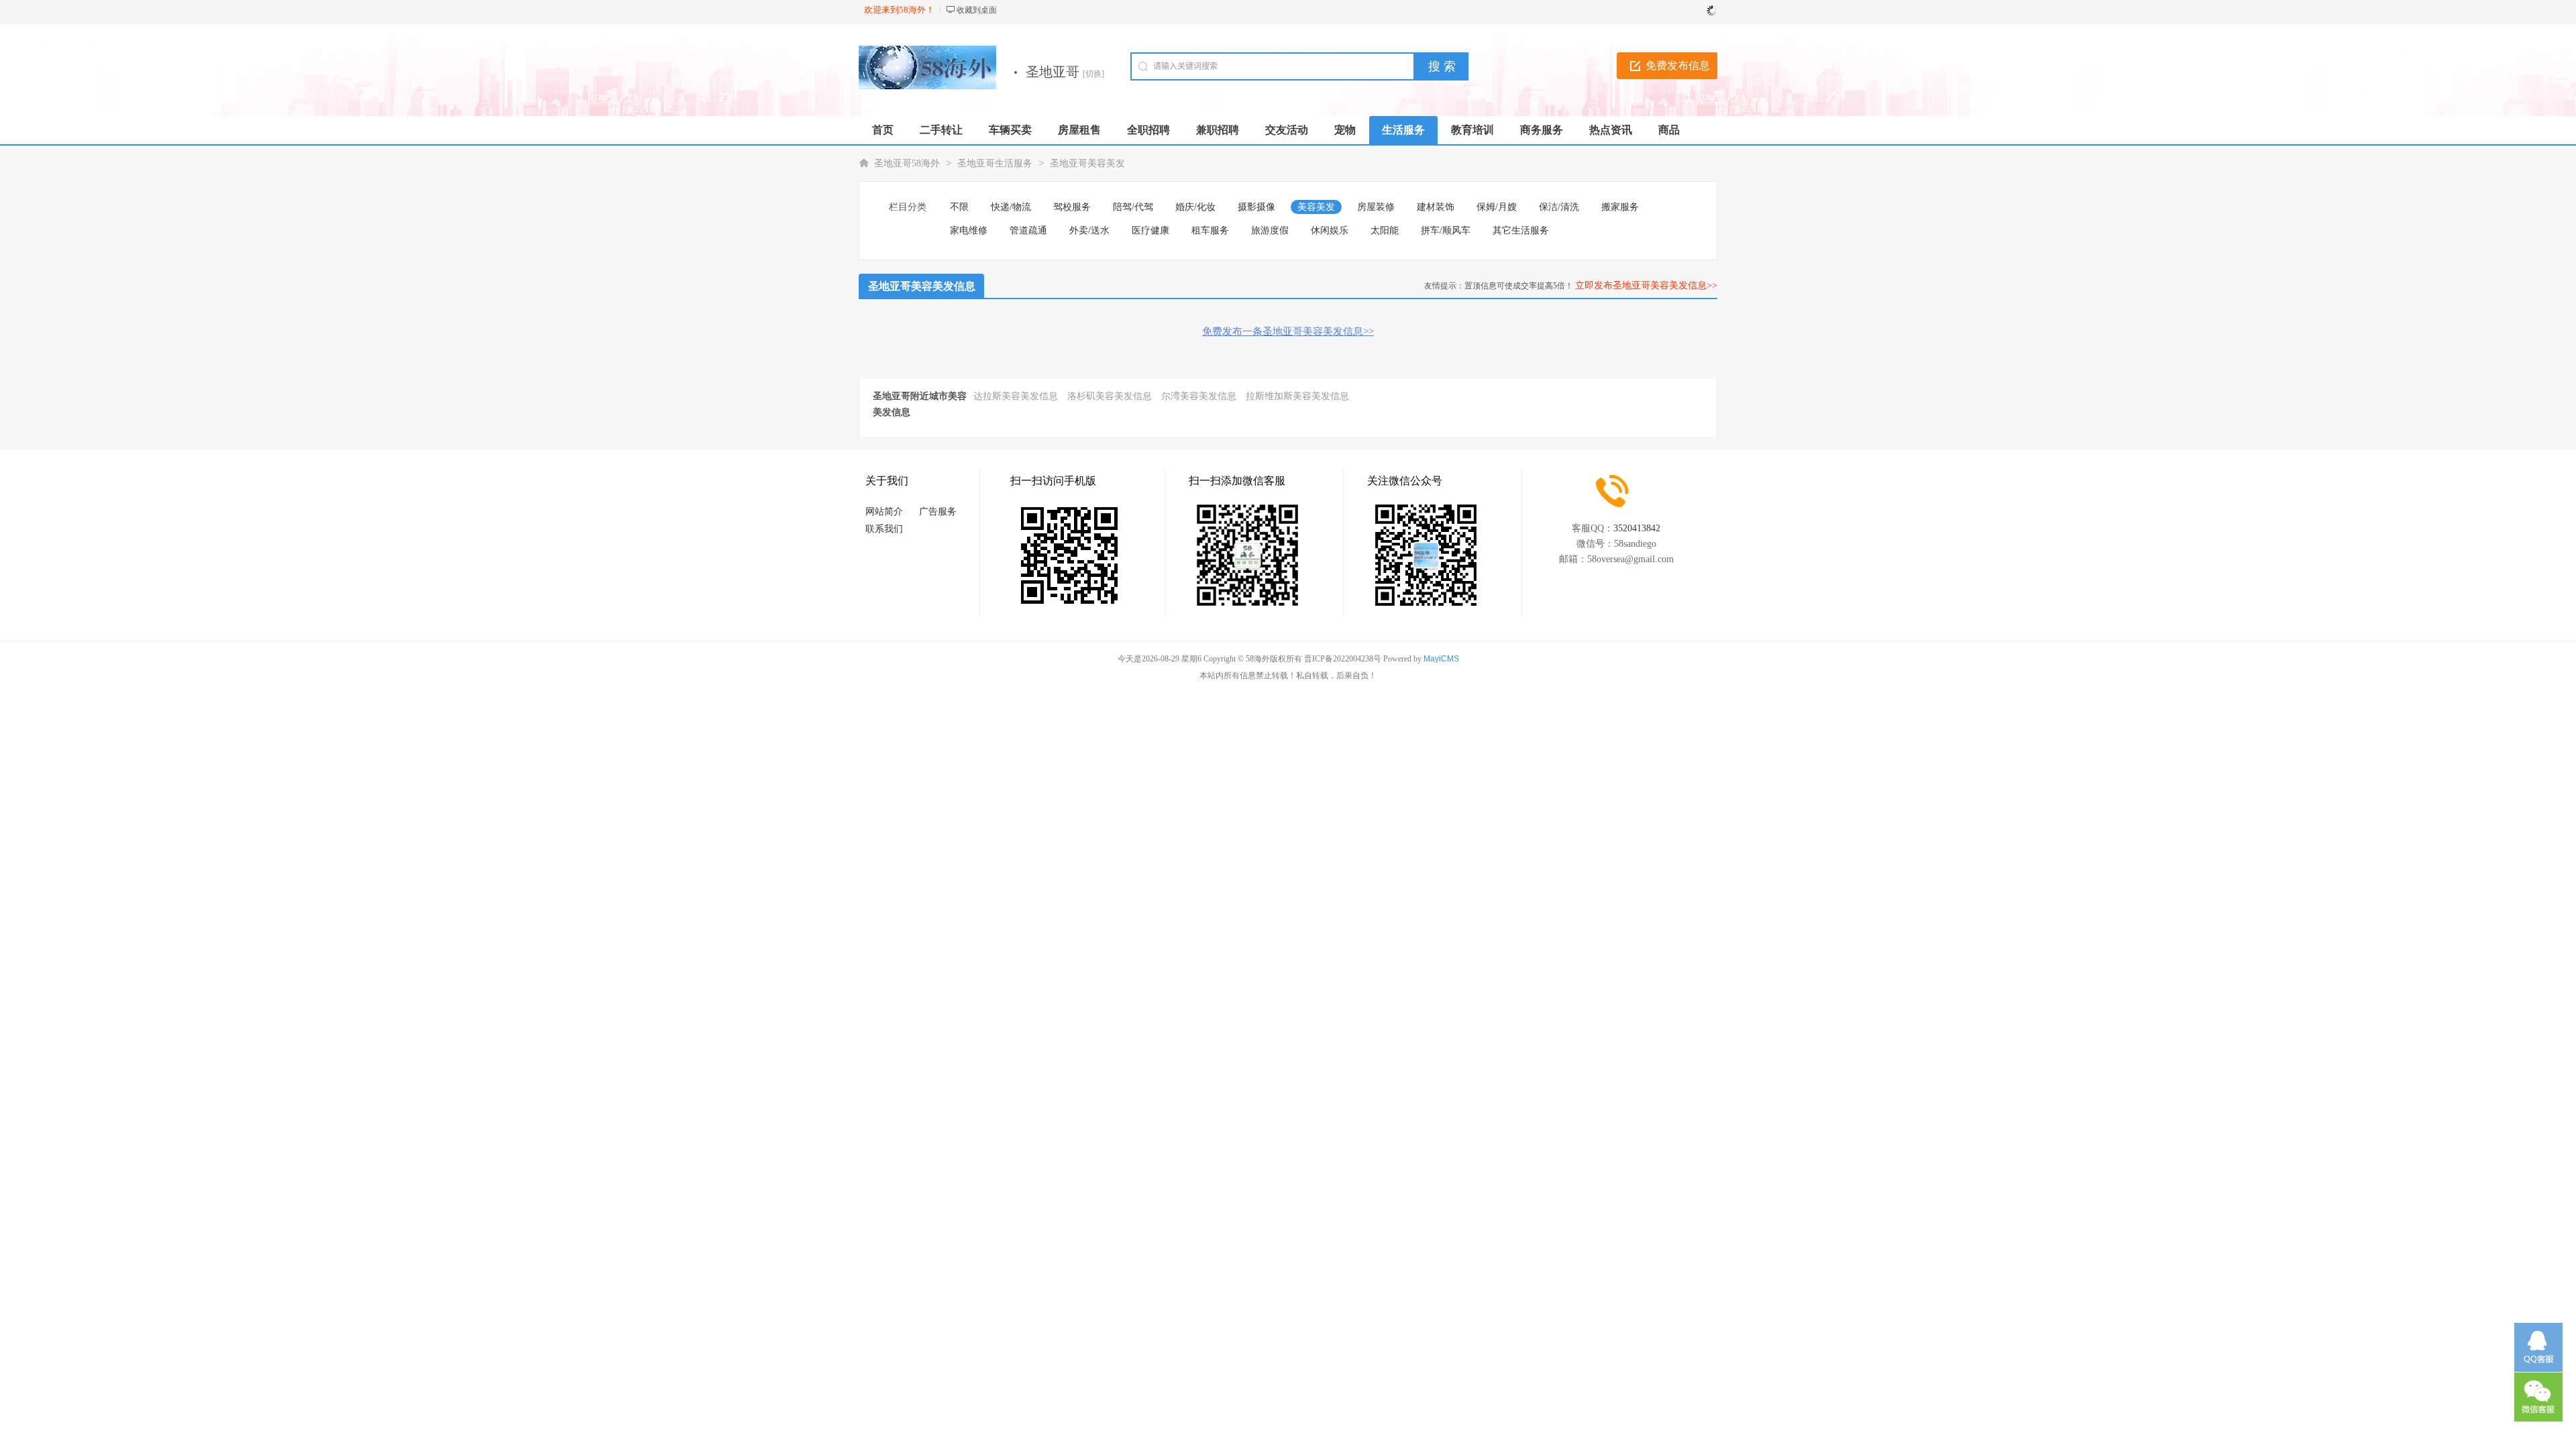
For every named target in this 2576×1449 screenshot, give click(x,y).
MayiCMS (1441, 659)
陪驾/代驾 (1133, 207)
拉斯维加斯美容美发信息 (1297, 396)
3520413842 (1637, 528)
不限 (959, 207)
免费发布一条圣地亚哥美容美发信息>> (1288, 331)
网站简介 (884, 512)
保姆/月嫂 (1497, 207)
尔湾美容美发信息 (1199, 396)
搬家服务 (1620, 207)
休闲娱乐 (1330, 230)
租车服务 (1210, 230)
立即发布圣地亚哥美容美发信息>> (1646, 285)
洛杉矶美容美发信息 (1110, 396)
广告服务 (938, 512)
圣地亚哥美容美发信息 (922, 286)
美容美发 (1316, 207)
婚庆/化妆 (1195, 207)
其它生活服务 (1521, 230)
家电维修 (969, 230)
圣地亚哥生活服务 (995, 163)
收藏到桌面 (977, 10)
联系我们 (884, 529)
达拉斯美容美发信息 (1016, 396)
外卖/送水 (1089, 230)
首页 (883, 130)
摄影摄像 (1256, 207)
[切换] (1093, 74)
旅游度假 (1270, 230)
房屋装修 (1376, 207)
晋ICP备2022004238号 (1343, 659)
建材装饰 (1436, 207)
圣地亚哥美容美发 (1087, 163)
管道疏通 (1028, 230)
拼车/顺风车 (1446, 230)
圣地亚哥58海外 (907, 163)
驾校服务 (1072, 207)
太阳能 (1385, 230)
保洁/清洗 (1559, 207)
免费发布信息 (1678, 65)
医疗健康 (1150, 230)
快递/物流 (1011, 207)
